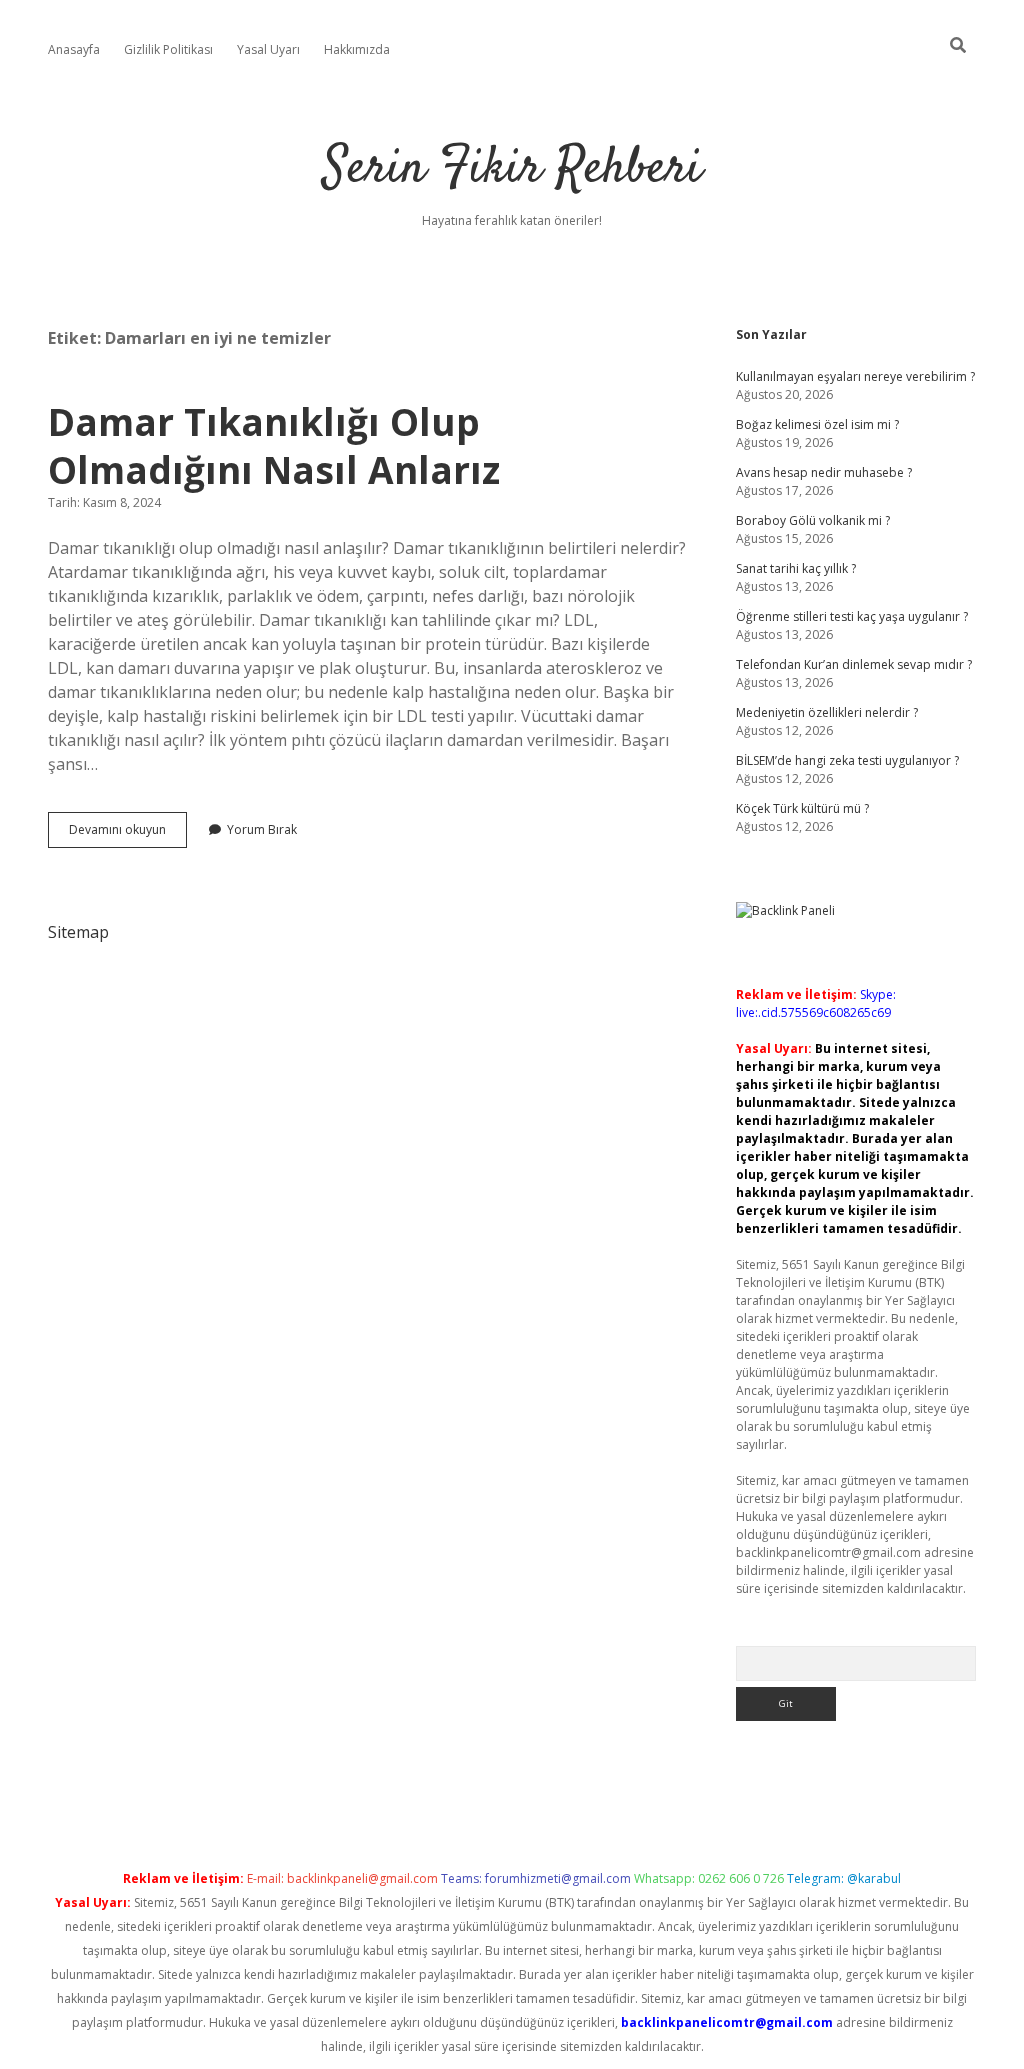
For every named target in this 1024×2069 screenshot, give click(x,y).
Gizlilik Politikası (168, 49)
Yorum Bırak (262, 829)
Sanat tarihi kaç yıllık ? (796, 568)
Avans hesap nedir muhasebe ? (824, 472)
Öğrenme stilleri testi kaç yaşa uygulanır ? (852, 616)
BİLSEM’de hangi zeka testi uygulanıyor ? (847, 760)
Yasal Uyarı (268, 49)
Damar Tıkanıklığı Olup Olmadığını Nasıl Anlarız (274, 445)
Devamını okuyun (128, 834)
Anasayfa (74, 49)
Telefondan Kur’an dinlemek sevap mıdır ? (854, 664)
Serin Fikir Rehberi (512, 169)
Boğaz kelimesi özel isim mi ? (817, 424)
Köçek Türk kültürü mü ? (802, 808)
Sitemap (78, 932)
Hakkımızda (357, 49)
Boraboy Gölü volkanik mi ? (813, 520)
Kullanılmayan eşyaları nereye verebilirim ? (855, 376)
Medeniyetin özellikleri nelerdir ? (827, 712)
